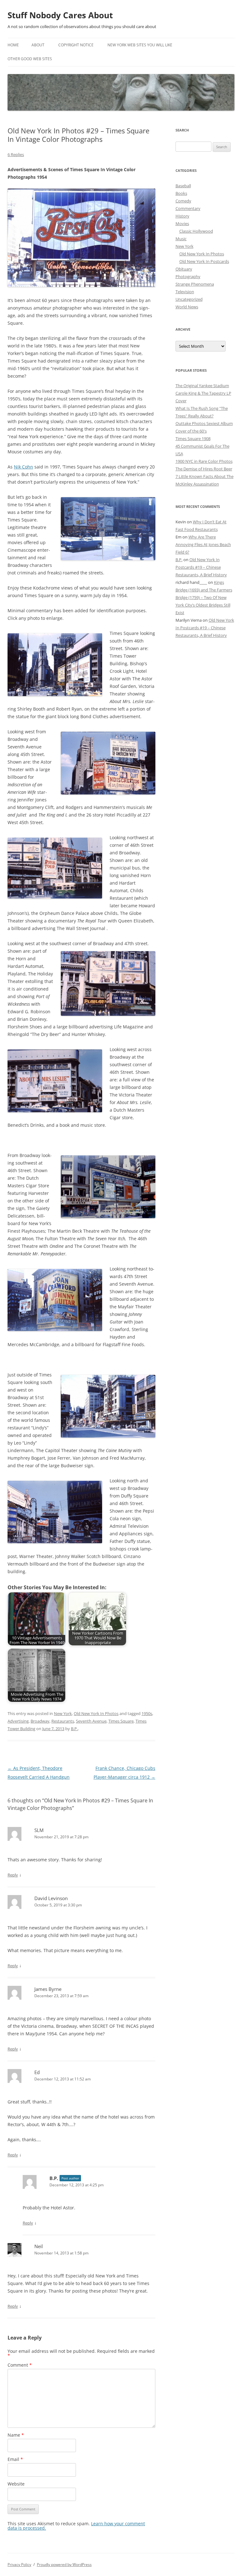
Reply (13, 1875)
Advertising (18, 1721)
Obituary (184, 269)
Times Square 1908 (193, 439)
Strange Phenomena (195, 284)
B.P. (74, 1729)
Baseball (183, 186)
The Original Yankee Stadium (202, 386)
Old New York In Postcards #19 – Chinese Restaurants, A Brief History (201, 567)
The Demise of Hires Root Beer (204, 469)
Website (16, 2484)
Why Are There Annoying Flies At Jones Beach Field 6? (203, 544)
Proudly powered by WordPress (64, 2564)
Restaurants (63, 1721)
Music (181, 239)
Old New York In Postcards (204, 261)
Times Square (121, 1721)
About (38, 45)
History (182, 216)
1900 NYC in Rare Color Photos (204, 461)
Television (185, 292)
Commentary (188, 208)
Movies (182, 224)
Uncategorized (189, 299)
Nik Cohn (23, 467)
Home (13, 45)
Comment (20, 2365)
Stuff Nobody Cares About (60, 15)
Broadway (40, 1721)
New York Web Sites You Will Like (140, 45)
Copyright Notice (76, 45)
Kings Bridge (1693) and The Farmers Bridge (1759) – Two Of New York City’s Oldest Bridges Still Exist (204, 597)
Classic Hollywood (196, 231)
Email (15, 2459)
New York (63, 1713)
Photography (188, 276)
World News (187, 307)
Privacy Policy (19, 2564)
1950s (147, 1713)
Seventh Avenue (91, 1721)
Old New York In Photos (96, 1713)
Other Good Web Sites (30, 59)
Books (181, 193)
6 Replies (16, 154)
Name (16, 2435)
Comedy (183, 201)
